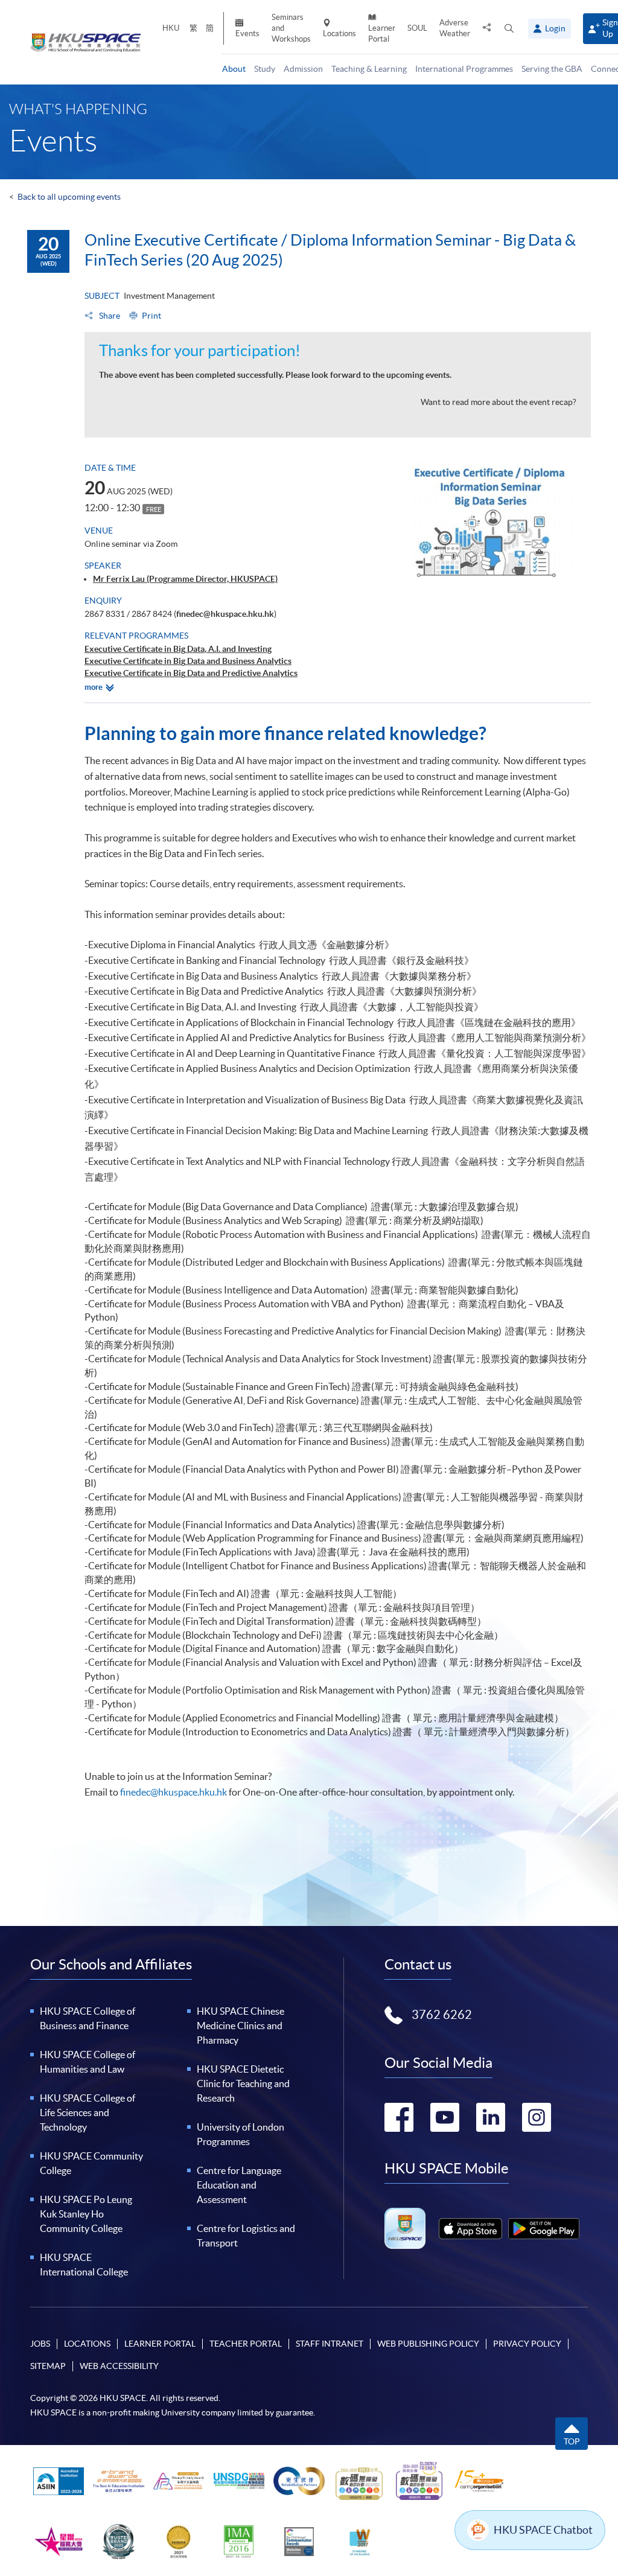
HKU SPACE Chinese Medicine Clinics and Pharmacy (241, 2026)
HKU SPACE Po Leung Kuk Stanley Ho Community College (86, 2214)
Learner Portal (382, 33)
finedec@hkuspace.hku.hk (225, 614)
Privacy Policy (527, 2344)
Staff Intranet (330, 2344)
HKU (171, 28)
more (94, 687)
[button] (509, 29)
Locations (339, 33)
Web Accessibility (119, 2366)
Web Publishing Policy (428, 2344)
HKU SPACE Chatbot (543, 2530)
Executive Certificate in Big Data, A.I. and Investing (178, 649)
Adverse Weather (455, 28)
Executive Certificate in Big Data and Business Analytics (188, 661)
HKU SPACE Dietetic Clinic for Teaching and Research (243, 2083)
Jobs (40, 2344)
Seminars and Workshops (291, 28)
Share (109, 316)
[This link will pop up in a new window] (470, 2229)
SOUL (417, 28)
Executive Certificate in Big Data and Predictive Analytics (191, 673)
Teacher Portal (246, 2344)
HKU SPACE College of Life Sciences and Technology (88, 2112)
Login (555, 28)
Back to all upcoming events (69, 197)
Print (151, 316)
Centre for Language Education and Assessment (239, 2185)
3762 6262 (442, 2015)
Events (247, 33)
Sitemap (48, 2366)
